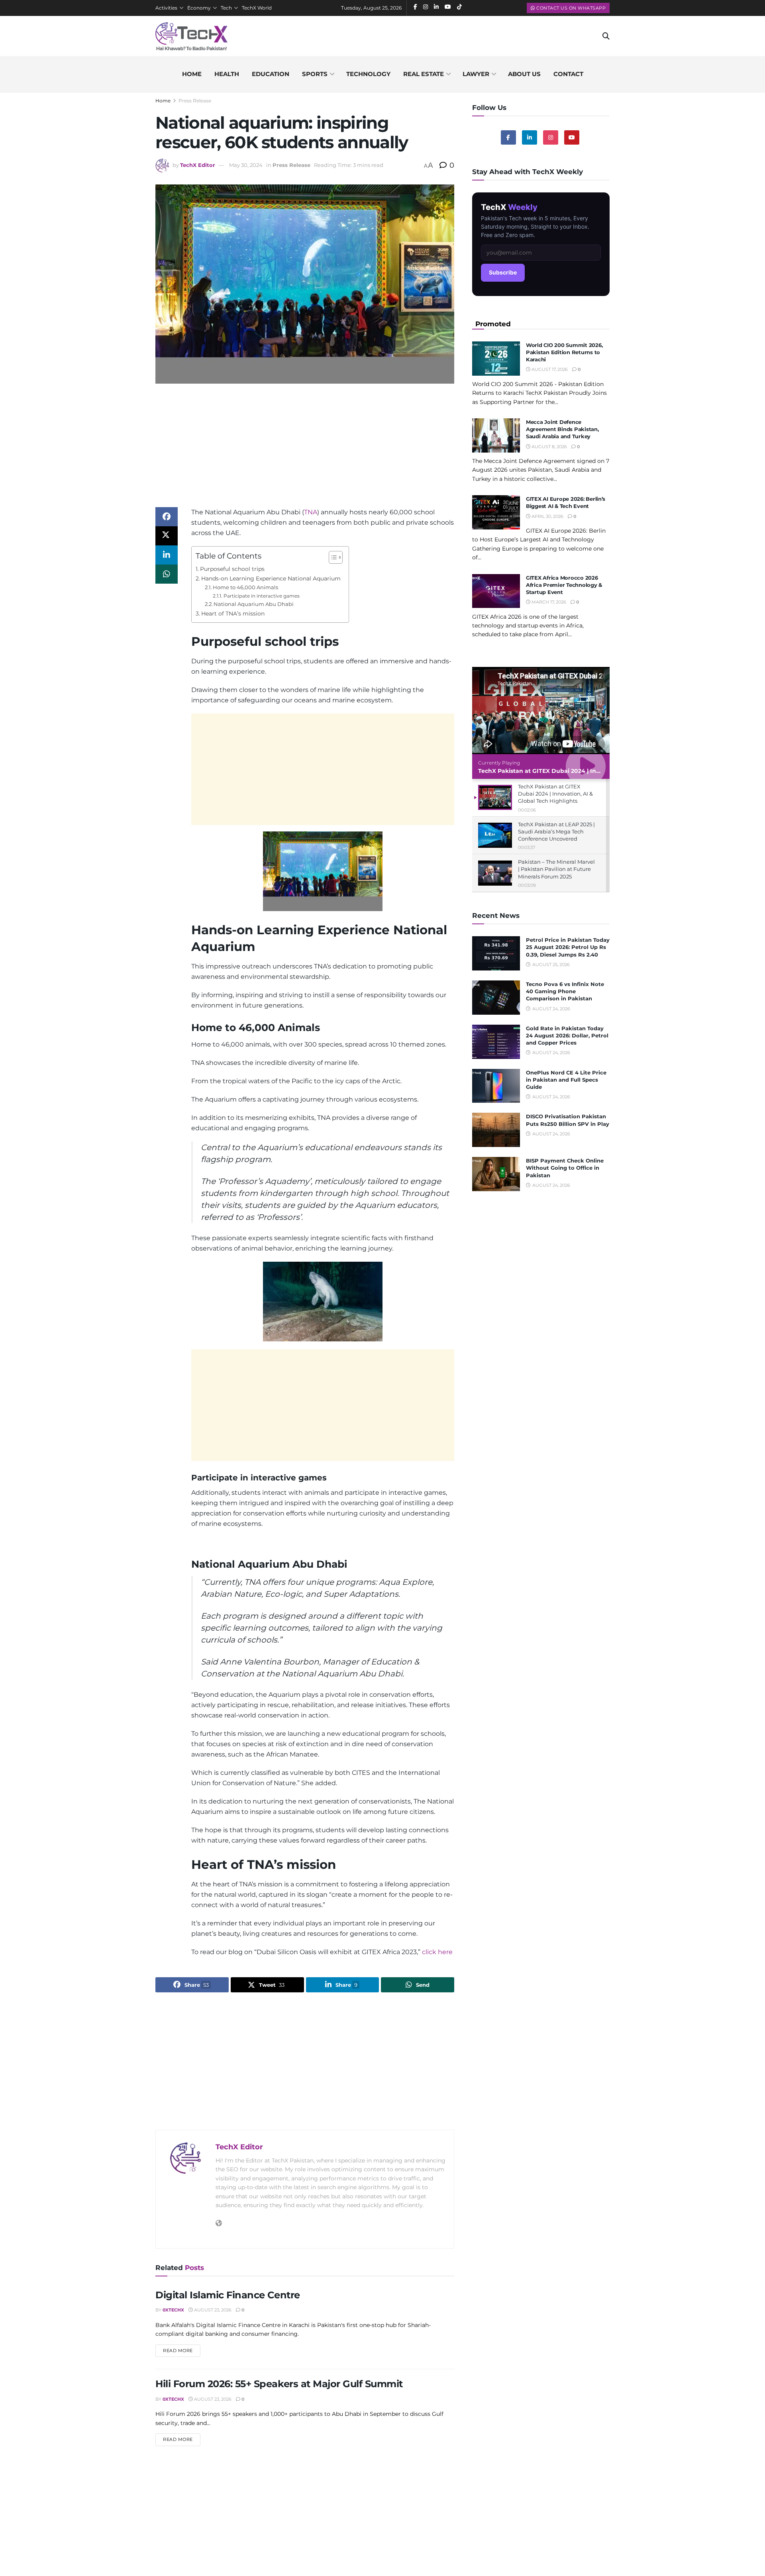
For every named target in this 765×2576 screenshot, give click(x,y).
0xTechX (173, 2310)
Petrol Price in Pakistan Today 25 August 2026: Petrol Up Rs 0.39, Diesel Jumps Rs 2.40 (568, 947)
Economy (199, 8)
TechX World (257, 8)
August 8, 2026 (549, 447)
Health (227, 74)
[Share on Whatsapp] (167, 574)
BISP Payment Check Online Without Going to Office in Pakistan (565, 1168)
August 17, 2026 (549, 369)
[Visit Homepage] (191, 36)
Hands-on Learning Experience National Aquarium (271, 578)
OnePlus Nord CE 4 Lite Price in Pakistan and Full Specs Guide (566, 1080)
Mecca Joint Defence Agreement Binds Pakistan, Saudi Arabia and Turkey (562, 429)
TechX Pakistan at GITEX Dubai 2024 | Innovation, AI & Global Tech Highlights (591, 771)
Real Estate (424, 74)
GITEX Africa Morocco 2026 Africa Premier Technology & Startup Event (564, 585)
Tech (226, 8)
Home (192, 74)
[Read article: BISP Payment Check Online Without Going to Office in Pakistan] (496, 1174)
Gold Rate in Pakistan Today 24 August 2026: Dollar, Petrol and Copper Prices (567, 1035)
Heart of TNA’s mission (233, 614)
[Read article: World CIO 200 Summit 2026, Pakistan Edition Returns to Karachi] (496, 359)
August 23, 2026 (212, 2310)
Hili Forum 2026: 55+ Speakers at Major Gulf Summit (279, 2384)
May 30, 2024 (246, 165)
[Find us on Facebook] (508, 137)
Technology (368, 74)
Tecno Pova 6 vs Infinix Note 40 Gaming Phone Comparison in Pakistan (565, 991)
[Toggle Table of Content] (332, 557)
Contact (568, 74)
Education (271, 74)
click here (437, 1952)
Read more (182, 2350)
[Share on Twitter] (167, 536)
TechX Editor (198, 165)
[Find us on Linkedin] (530, 137)
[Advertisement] (305, 451)
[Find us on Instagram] (551, 137)
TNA (311, 512)
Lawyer (476, 74)
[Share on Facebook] (167, 517)
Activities (166, 8)
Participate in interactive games (261, 596)
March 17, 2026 (548, 602)
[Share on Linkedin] (167, 555)
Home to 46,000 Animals (245, 587)
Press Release (195, 101)
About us (524, 74)
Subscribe (503, 272)
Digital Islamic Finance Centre (228, 2295)
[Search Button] (606, 36)
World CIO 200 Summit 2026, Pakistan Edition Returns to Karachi (564, 352)
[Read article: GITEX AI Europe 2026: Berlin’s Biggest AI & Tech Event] (496, 512)
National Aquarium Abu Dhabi (254, 604)
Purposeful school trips (232, 569)
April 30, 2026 (547, 516)
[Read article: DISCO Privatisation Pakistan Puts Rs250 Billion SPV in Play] (496, 1130)
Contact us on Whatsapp (571, 8)
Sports (315, 74)
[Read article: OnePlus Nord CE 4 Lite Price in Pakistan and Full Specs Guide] (496, 1086)
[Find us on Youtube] (572, 137)
